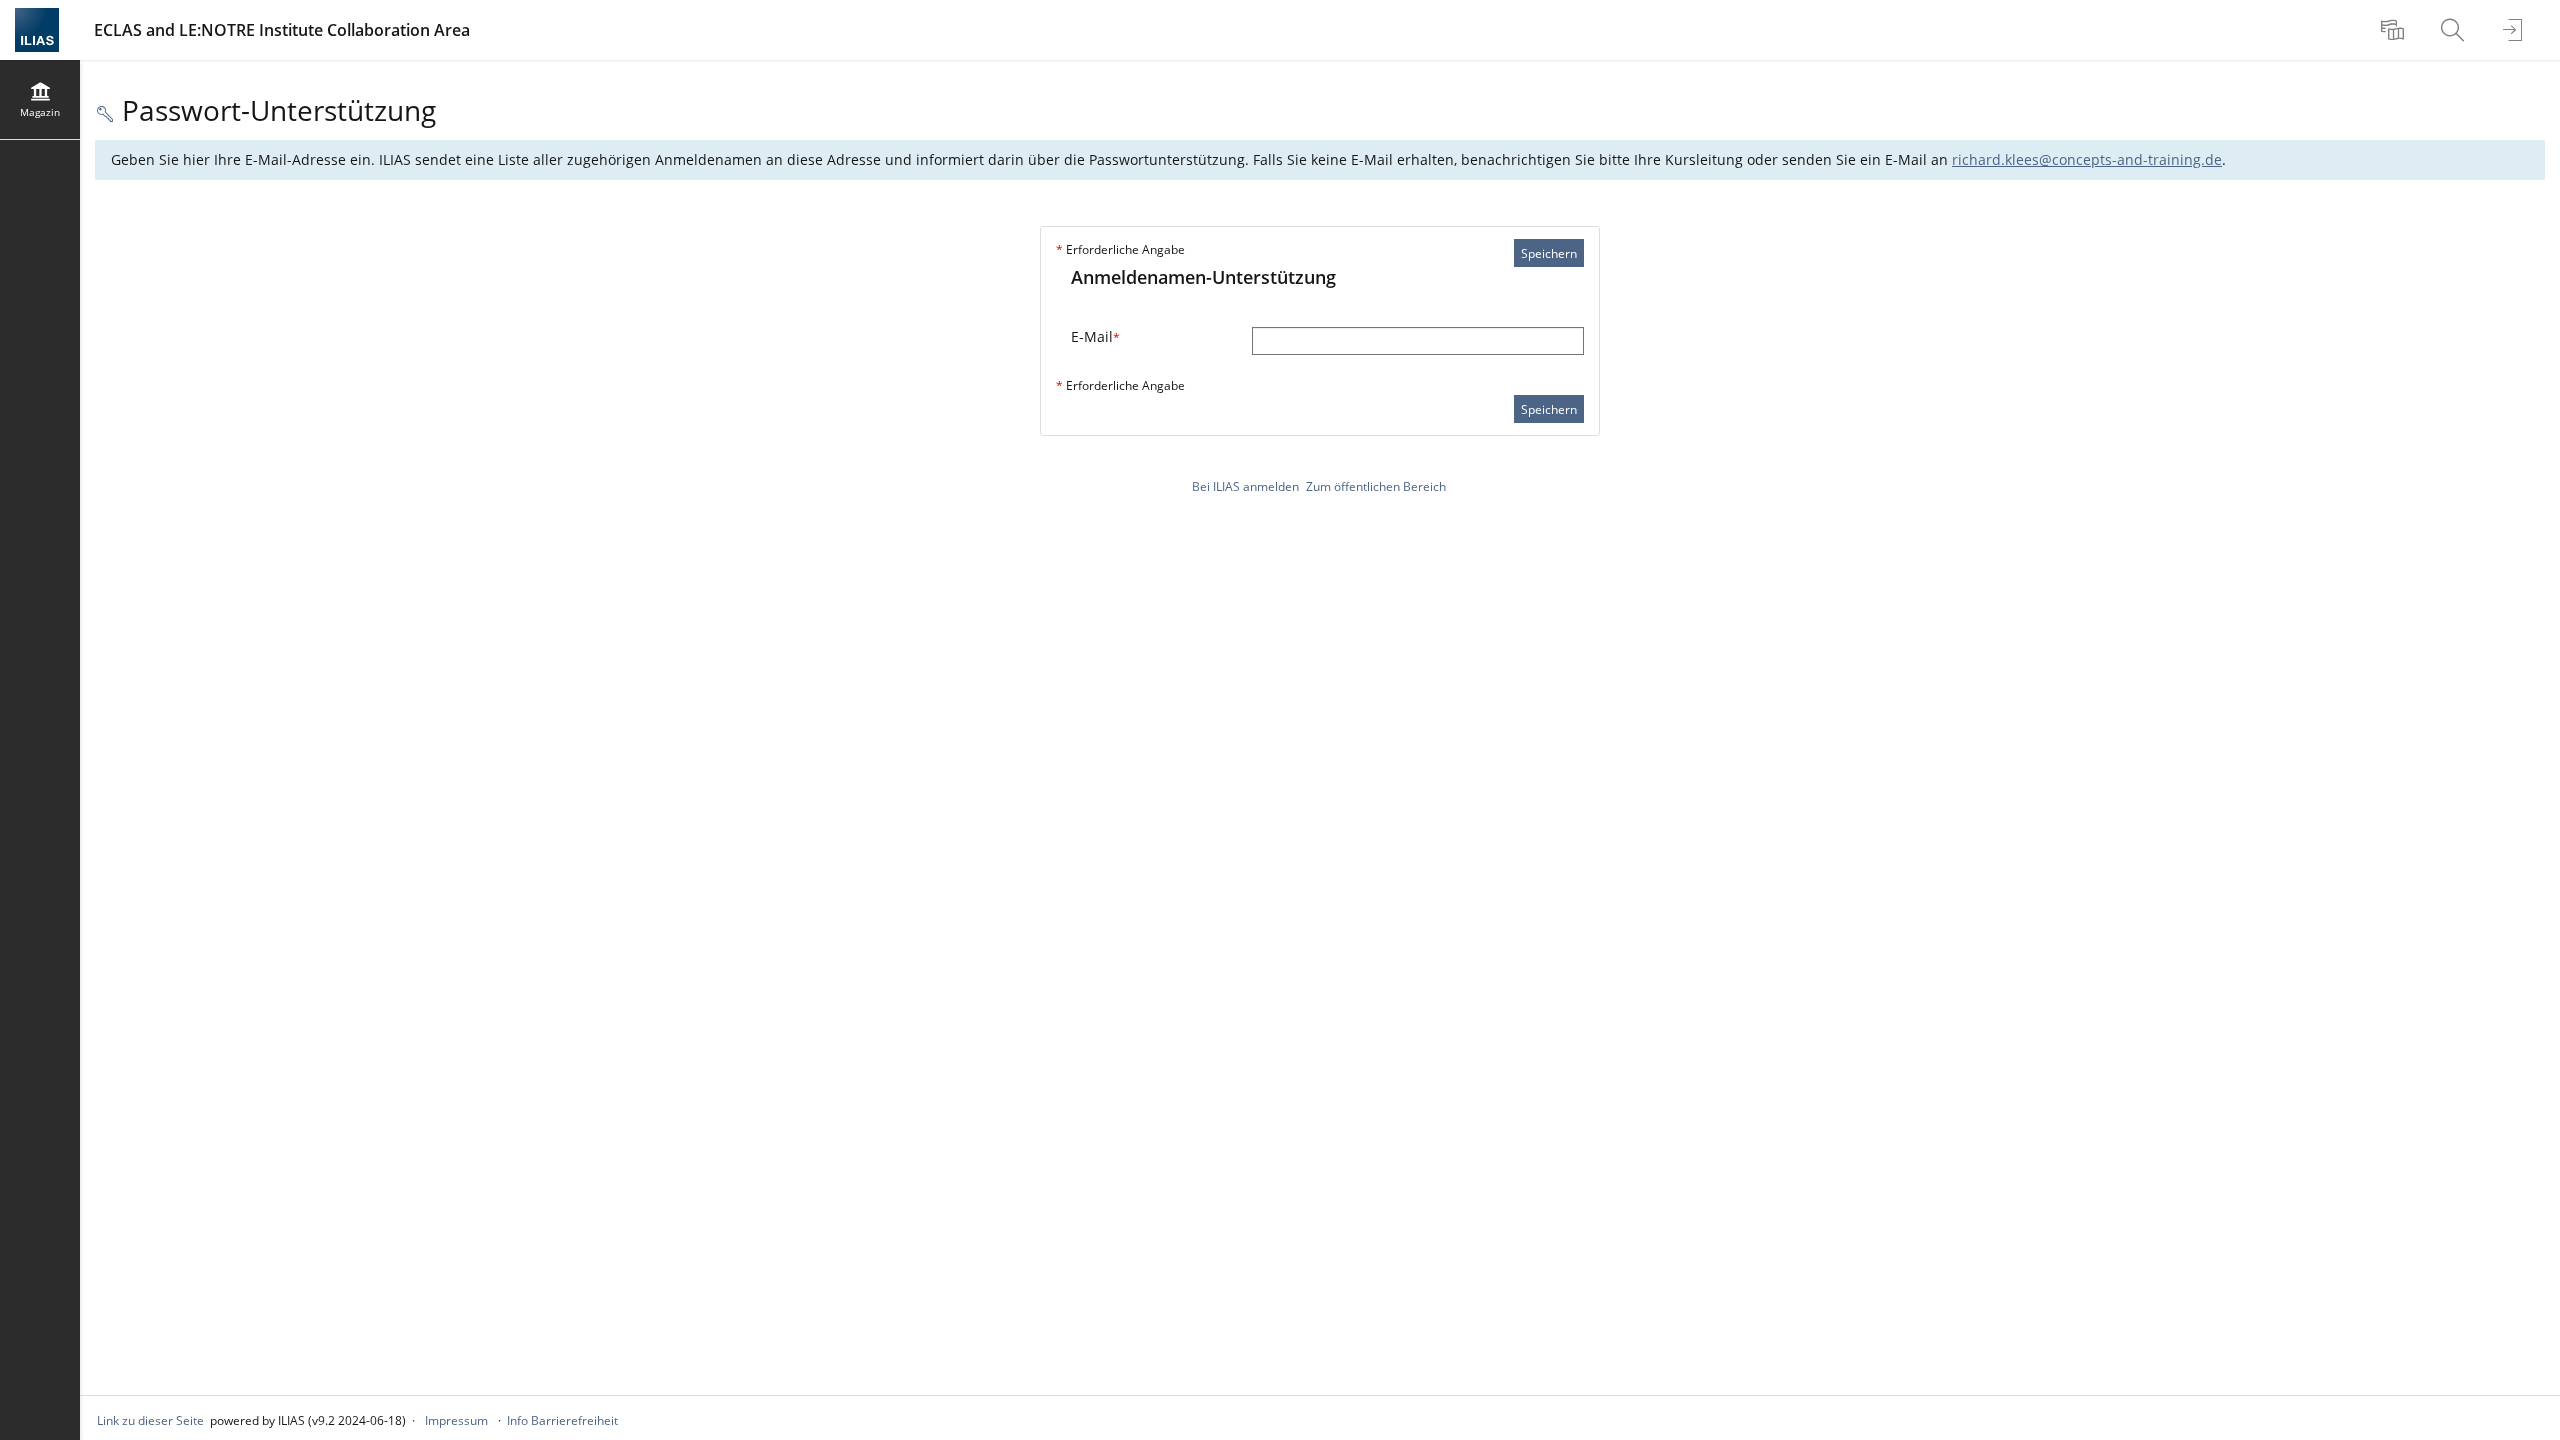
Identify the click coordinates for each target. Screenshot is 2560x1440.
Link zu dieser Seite (150, 1420)
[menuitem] (2395, 30)
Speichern (1549, 253)
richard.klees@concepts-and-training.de (2087, 159)
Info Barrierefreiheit (562, 1420)
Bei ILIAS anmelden (1245, 486)
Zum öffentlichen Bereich (1376, 486)
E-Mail (1095, 336)
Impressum (456, 1420)
